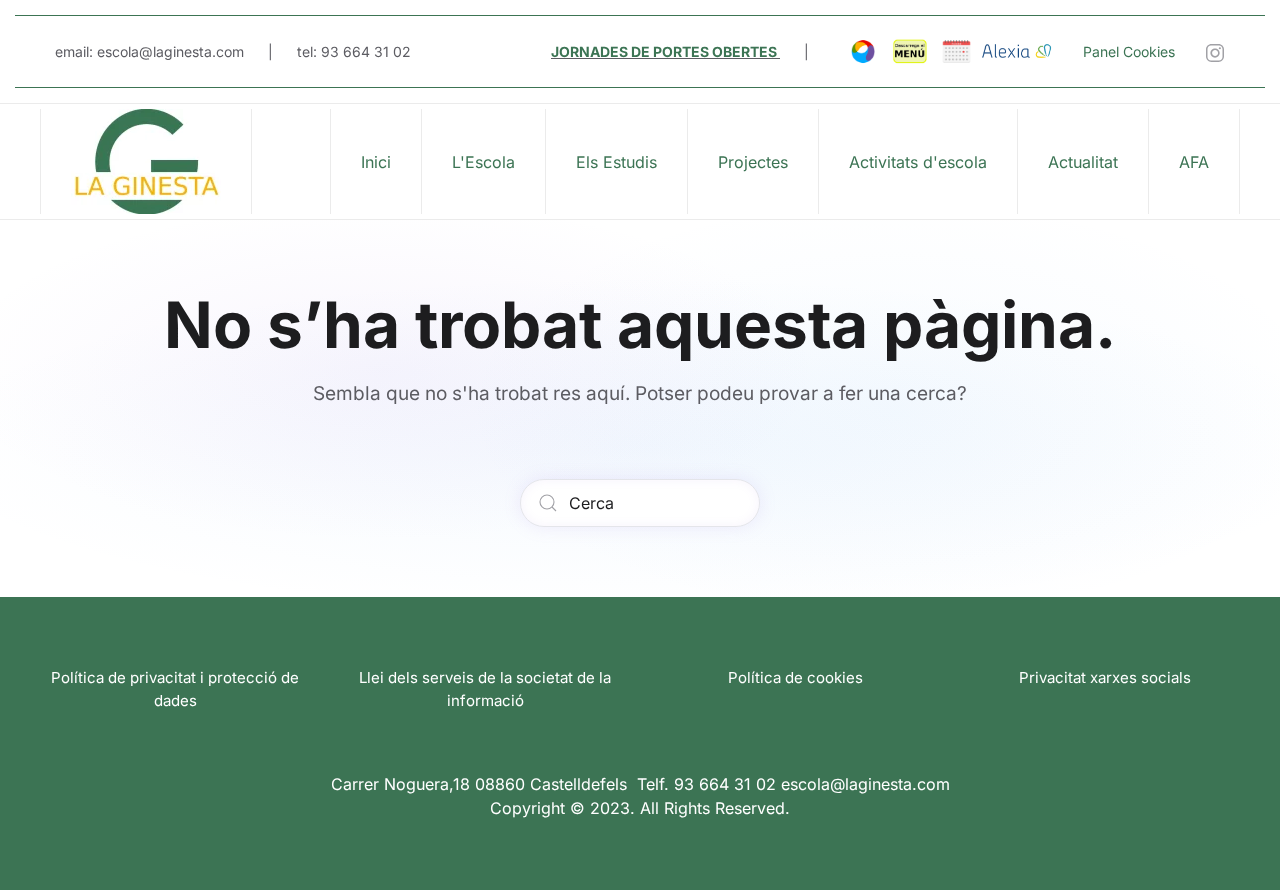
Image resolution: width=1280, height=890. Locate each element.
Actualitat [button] (1083, 162)
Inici (376, 162)
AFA (1194, 162)
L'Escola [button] (483, 162)
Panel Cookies (1129, 51)
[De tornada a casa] (146, 161)
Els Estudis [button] (616, 162)
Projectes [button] (753, 162)
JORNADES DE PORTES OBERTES (664, 51)
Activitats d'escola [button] (918, 162)
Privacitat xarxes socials (1105, 677)
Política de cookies (795, 677)
